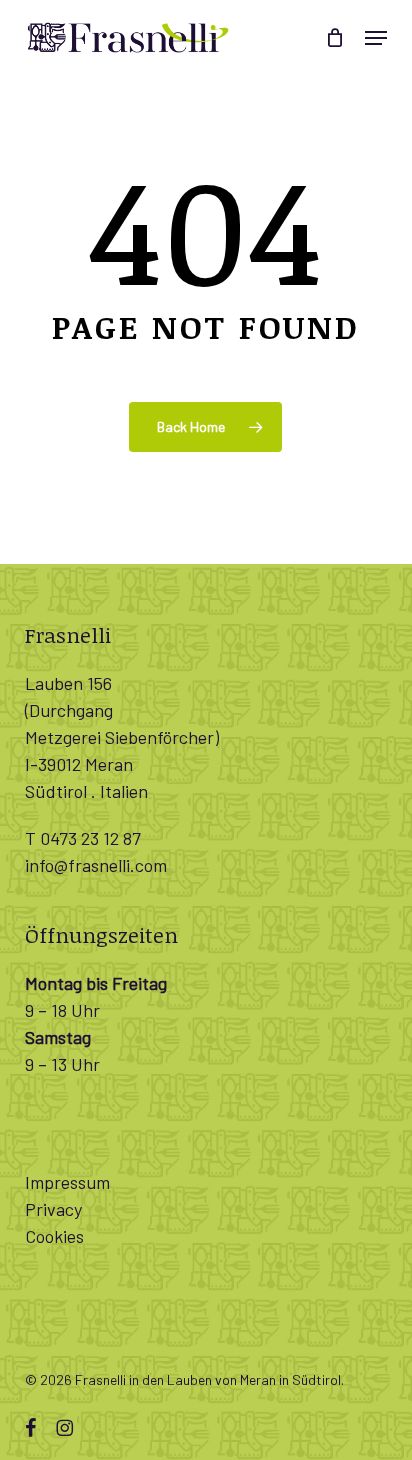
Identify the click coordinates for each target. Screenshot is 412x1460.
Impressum (67, 1182)
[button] (376, 38)
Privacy (53, 1209)
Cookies (54, 1236)
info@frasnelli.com (96, 865)
